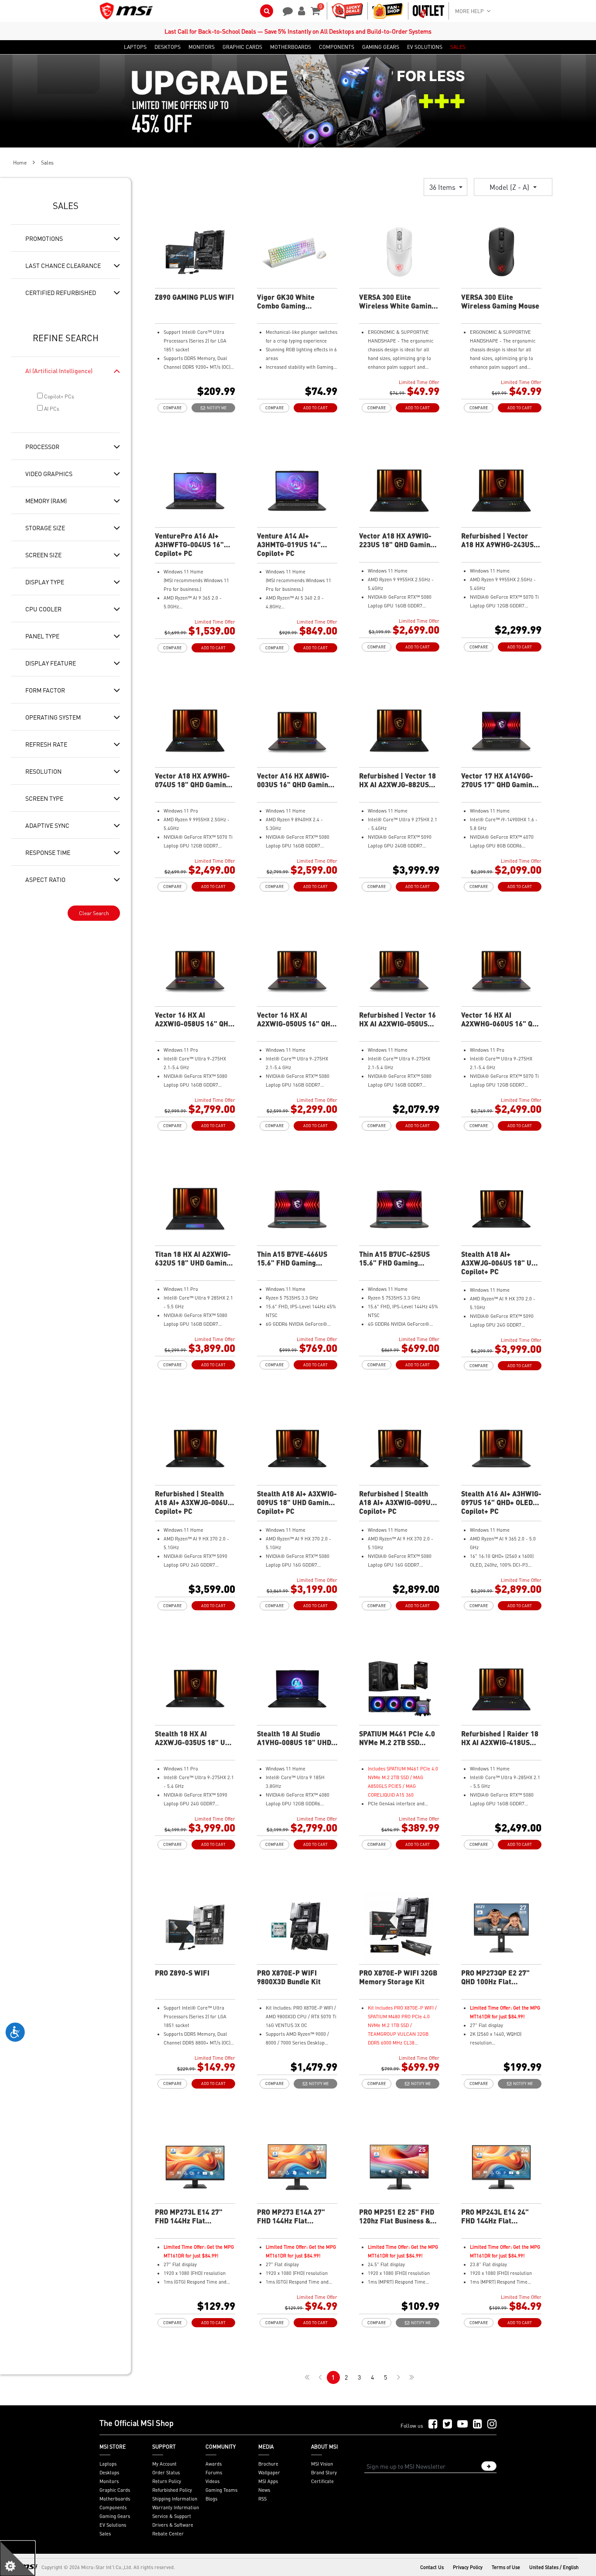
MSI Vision (322, 2464)
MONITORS (202, 47)
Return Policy (167, 2481)
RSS (262, 2499)
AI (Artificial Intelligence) (59, 370)
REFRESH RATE (46, 744)
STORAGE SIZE (45, 528)
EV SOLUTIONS (425, 47)
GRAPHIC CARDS (242, 47)
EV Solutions (113, 2525)
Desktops (109, 2473)
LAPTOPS (135, 47)
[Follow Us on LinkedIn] (478, 2424)
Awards (214, 2464)
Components (113, 2507)
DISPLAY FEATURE (51, 663)
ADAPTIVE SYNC (47, 825)
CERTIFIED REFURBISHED (61, 292)
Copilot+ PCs (58, 396)
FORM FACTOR (45, 690)
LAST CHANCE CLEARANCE (63, 265)
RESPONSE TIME (48, 852)
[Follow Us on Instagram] (492, 2424)
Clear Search (94, 913)
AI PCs (51, 409)
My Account (164, 2464)
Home (20, 163)
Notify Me (216, 408)
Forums (214, 2473)
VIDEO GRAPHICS (49, 473)
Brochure (268, 2464)
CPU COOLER (43, 609)
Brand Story (324, 2473)
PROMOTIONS (44, 238)
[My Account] (300, 10)
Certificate (322, 2481)
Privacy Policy (468, 2567)
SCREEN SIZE (43, 555)
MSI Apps (268, 2481)
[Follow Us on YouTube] (462, 2424)
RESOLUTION (43, 771)
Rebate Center (168, 2534)
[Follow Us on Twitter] (447, 2424)
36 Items (443, 187)
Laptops (108, 2464)
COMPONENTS (337, 47)
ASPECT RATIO (45, 879)
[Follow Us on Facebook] (433, 2424)
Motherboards (115, 2499)
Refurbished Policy (172, 2490)
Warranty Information (176, 2507)
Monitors (109, 2481)
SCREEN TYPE (44, 798)
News (264, 2490)
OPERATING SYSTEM (53, 717)
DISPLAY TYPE (45, 582)
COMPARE (172, 408)
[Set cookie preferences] (17, 2559)
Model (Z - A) (510, 187)
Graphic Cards (115, 2490)
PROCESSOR (42, 446)
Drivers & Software (173, 2525)
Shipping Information (175, 2499)
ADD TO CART (315, 408)
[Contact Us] (285, 10)
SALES (458, 47)
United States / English (554, 2567)
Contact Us (432, 2567)
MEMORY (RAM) (46, 501)
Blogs (211, 2499)
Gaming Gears (115, 2516)
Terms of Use (506, 2567)
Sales (105, 2534)
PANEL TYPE (42, 636)
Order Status (166, 2473)
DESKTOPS (168, 47)
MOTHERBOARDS (291, 47)
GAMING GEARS (381, 47)
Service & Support (172, 2516)
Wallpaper (269, 2473)
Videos (212, 2481)
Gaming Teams (221, 2490)
